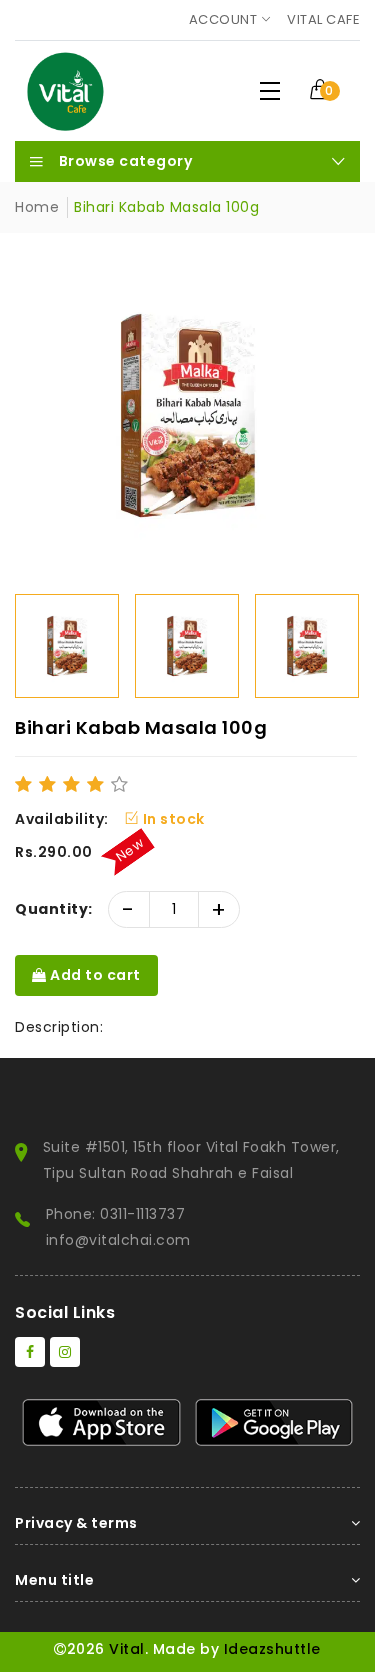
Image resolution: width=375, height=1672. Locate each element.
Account (223, 19)
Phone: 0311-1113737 (116, 1214)
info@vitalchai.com (118, 1240)
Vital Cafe (323, 19)
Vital (127, 1649)
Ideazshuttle (272, 1649)
